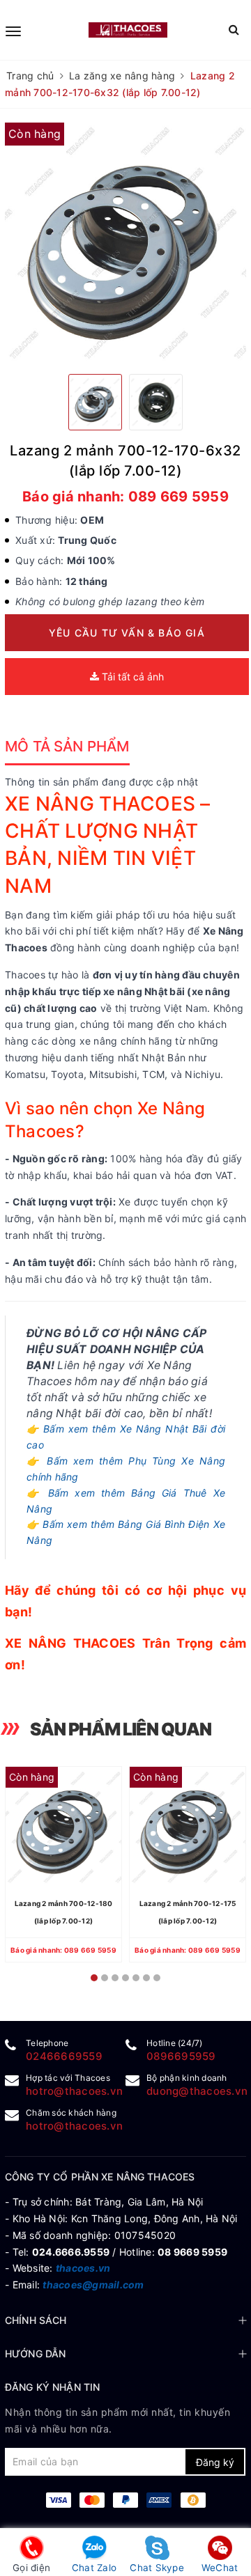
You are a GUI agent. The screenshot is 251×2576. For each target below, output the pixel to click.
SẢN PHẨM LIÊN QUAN (121, 1729)
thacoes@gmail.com (93, 2285)
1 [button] (94, 1978)
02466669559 (64, 2056)
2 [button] (105, 1978)
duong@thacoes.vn (197, 2091)
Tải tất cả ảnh (131, 677)
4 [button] (125, 1978)
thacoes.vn (83, 2268)
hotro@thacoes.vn (74, 2091)
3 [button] (115, 1978)
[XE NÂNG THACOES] (128, 30)
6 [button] (146, 1978)
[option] (125, 243)
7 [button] (157, 1978)
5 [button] (136, 1978)
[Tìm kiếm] (234, 30)
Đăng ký (215, 2462)
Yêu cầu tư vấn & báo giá (127, 633)
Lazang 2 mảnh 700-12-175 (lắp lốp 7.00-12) (188, 1912)
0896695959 (181, 2056)
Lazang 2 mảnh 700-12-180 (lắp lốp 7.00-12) (64, 1912)
